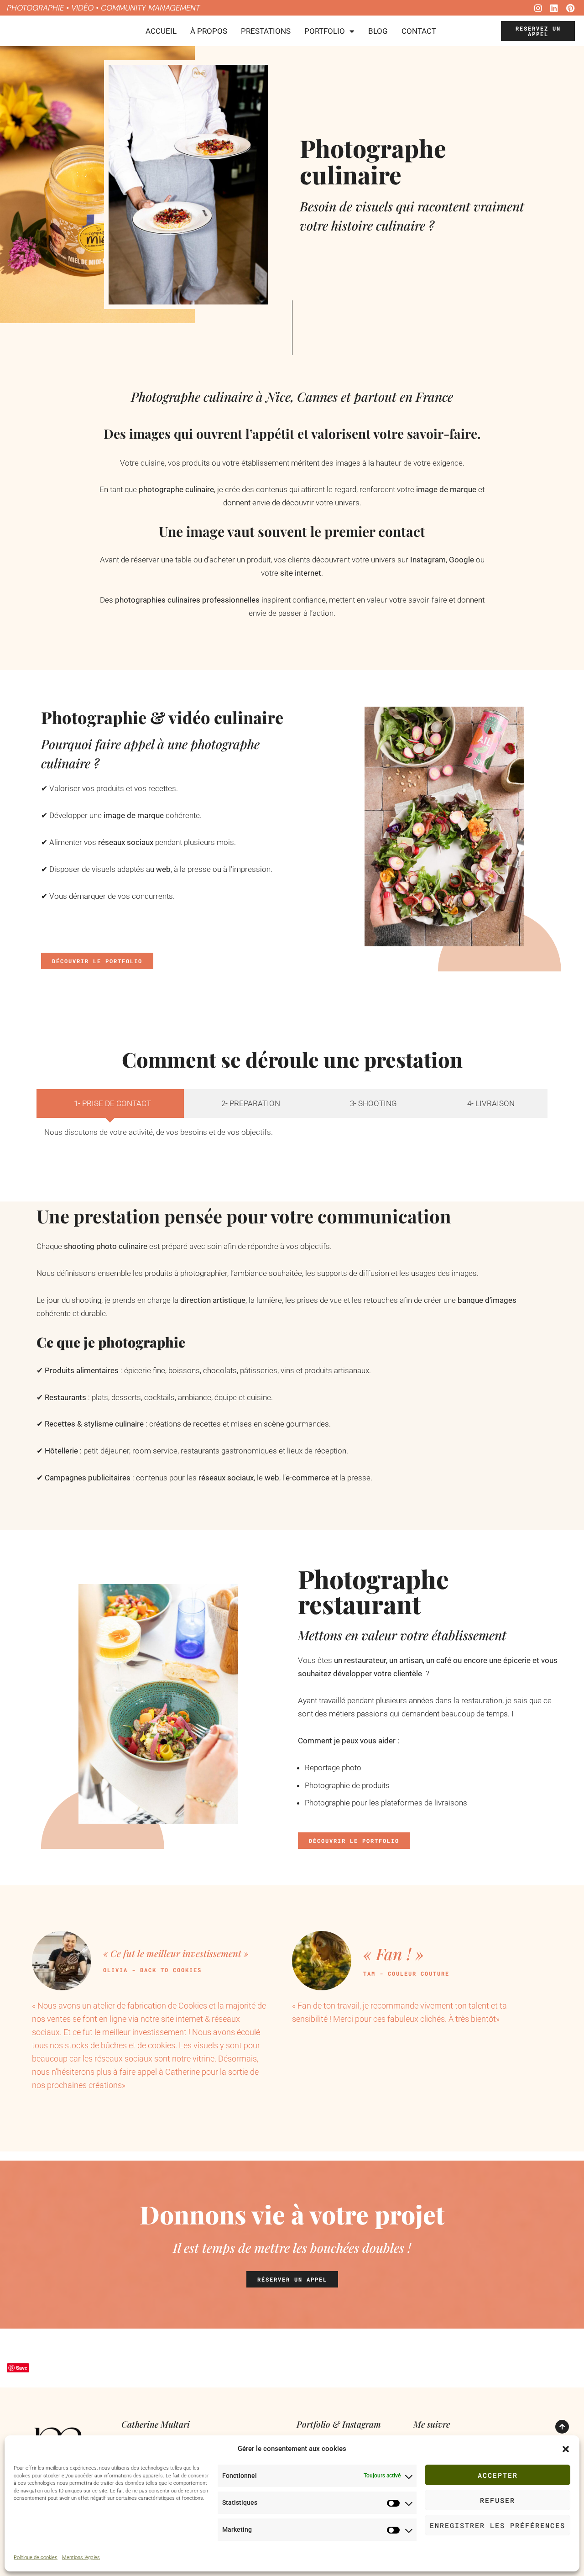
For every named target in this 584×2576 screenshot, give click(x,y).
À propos (209, 31)
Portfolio (325, 31)
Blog (378, 31)
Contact (419, 31)
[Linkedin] (554, 8)
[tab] (110, 1104)
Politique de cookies (36, 2558)
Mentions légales (81, 2558)
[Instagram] (538, 8)
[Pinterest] (570, 8)
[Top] (562, 2427)
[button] (566, 2449)
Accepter (498, 2475)
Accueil (161, 31)
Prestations (266, 31)
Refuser (498, 2500)
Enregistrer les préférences (498, 2525)
